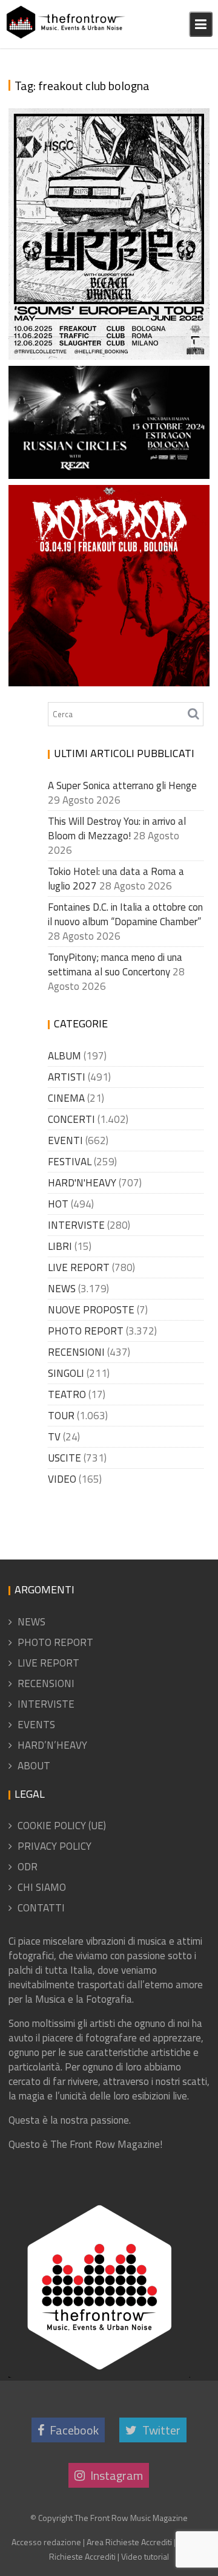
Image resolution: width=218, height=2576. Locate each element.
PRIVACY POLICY (54, 1846)
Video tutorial (145, 2556)
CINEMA (66, 1098)
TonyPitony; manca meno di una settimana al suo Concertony (115, 964)
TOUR (61, 1416)
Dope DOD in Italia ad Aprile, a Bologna (105, 665)
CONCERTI (71, 1119)
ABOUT (34, 1766)
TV (54, 1437)
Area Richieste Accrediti (129, 2542)
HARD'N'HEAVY (82, 1183)
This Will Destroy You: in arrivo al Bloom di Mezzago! (117, 828)
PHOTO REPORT (86, 1331)
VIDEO (62, 1479)
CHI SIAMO (42, 1887)
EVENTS (36, 1725)
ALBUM (64, 1056)
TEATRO (67, 1394)
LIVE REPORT (79, 1267)
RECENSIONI (76, 1352)
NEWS (62, 1289)
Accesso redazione (46, 2542)
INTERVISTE (76, 1225)
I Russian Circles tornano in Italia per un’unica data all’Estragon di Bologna (111, 413)
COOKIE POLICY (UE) (62, 1826)
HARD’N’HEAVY (52, 1745)
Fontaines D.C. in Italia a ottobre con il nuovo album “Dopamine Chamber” (125, 914)
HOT (58, 1204)
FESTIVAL (70, 1162)
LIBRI (60, 1246)
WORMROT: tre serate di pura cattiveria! (100, 338)
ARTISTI (67, 1077)
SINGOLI (66, 1373)
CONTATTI (41, 1908)
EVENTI (65, 1140)
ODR (28, 1867)
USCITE (64, 1458)
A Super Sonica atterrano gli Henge (122, 785)
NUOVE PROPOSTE (91, 1310)
